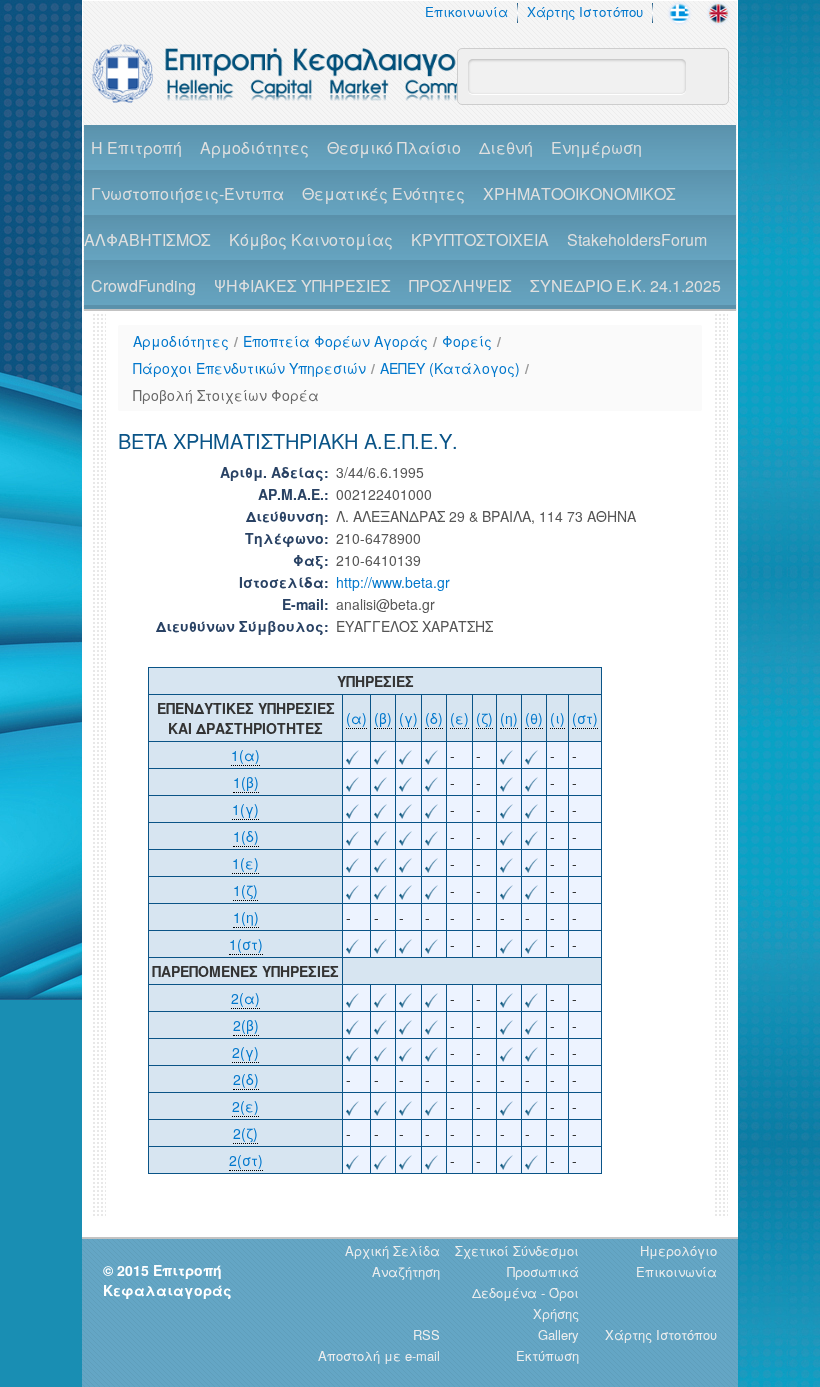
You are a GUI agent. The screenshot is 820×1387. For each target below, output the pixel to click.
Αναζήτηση (406, 1271)
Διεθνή (506, 147)
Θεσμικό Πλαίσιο (394, 147)
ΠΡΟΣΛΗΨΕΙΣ (460, 285)
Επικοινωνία (466, 11)
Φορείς (467, 341)
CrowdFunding (143, 285)
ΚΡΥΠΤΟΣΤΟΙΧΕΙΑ (480, 239)
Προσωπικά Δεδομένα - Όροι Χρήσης (525, 1292)
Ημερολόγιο (678, 1250)
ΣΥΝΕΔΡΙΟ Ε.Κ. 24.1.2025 (625, 285)
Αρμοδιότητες (254, 147)
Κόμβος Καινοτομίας (311, 239)
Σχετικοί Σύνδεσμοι (517, 1250)
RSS (426, 1334)
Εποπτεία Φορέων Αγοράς (335, 341)
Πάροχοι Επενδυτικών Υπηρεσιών (249, 368)
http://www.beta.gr (393, 582)
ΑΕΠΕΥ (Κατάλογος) (450, 368)
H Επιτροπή (136, 147)
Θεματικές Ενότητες (383, 193)
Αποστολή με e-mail (379, 1355)
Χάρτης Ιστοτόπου (585, 11)
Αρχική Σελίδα (392, 1250)
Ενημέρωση (596, 147)
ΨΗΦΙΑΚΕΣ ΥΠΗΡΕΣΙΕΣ (302, 285)
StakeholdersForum (637, 239)
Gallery (558, 1334)
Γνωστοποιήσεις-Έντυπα (187, 193)
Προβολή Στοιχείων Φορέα (226, 395)
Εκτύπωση (547, 1355)
